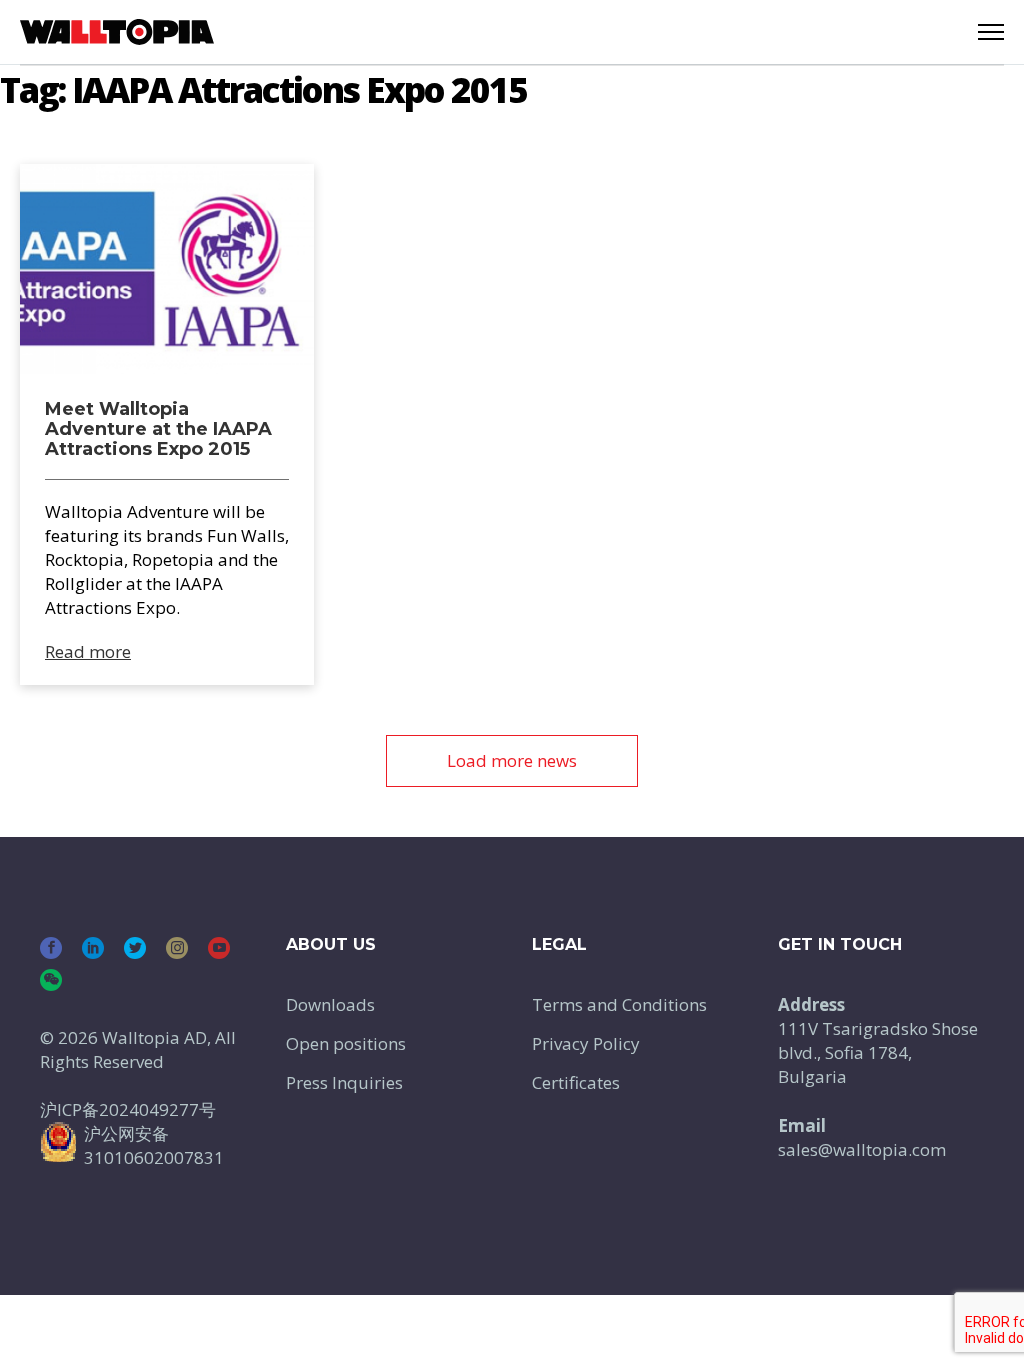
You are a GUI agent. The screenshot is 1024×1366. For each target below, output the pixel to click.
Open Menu (991, 32)
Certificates (576, 1082)
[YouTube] (219, 948)
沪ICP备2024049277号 (128, 1109)
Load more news (512, 760)
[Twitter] (135, 948)
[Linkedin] (93, 948)
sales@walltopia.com (862, 1149)
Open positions (346, 1043)
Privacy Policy (586, 1043)
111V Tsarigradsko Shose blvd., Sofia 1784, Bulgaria (878, 1052)
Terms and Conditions (619, 1004)
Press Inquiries (344, 1082)
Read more (88, 651)
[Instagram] (177, 948)
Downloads (330, 1004)
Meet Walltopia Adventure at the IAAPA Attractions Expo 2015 (158, 429)
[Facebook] (51, 948)
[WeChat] (51, 980)
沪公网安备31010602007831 (154, 1145)
